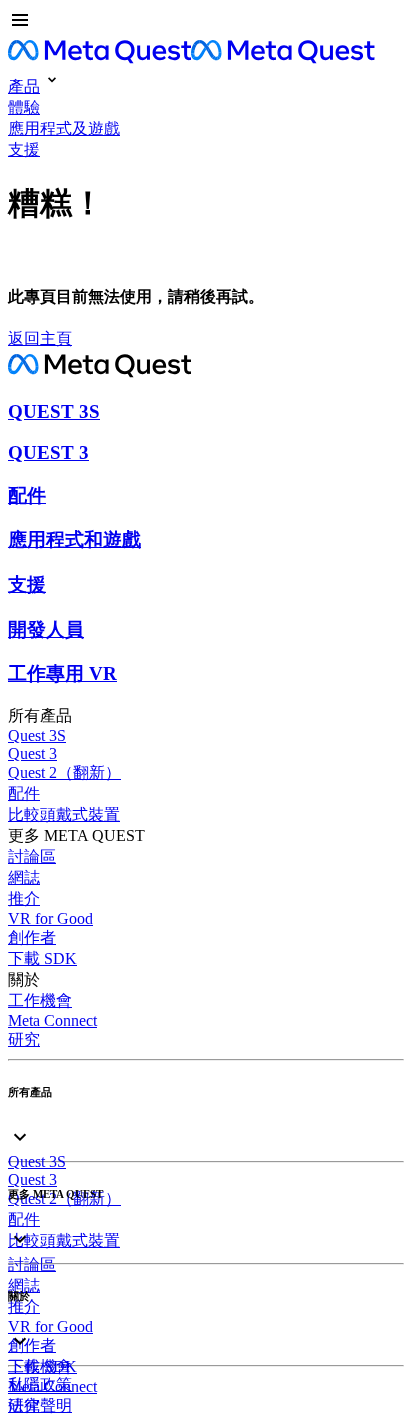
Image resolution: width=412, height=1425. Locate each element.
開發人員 (46, 629)
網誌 (24, 877)
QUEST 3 (48, 452)
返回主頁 (40, 338)
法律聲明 (40, 1405)
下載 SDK (42, 958)
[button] (206, 22)
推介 (24, 898)
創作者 (32, 937)
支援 (27, 584)
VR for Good (50, 918)
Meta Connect (52, 1020)
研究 (24, 1039)
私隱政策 (40, 1384)
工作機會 (40, 1000)
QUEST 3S (54, 411)
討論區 (32, 856)
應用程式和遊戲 (74, 539)
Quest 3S (37, 735)
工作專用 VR (62, 673)
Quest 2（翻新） (64, 772)
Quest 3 (32, 753)
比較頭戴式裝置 (64, 814)
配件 (27, 495)
